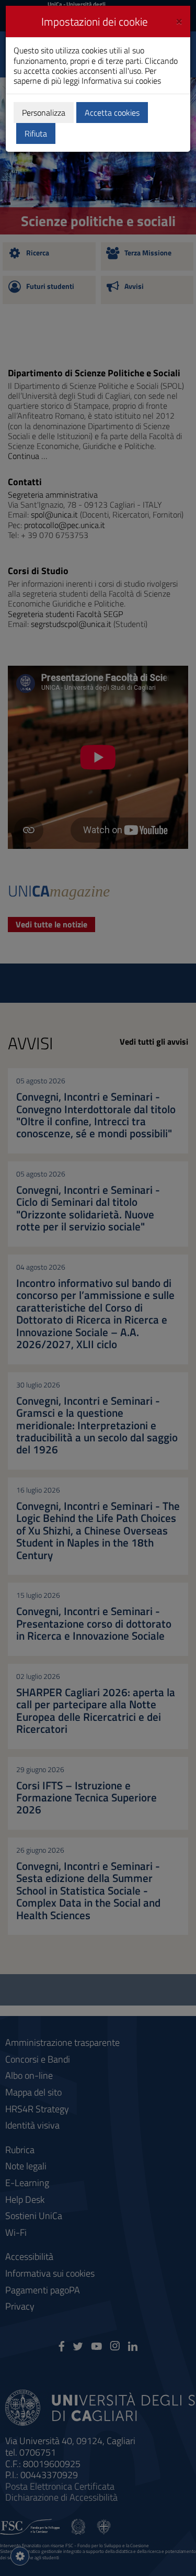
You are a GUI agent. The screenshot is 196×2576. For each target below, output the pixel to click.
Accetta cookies (112, 113)
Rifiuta (36, 133)
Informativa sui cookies (121, 81)
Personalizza (44, 113)
